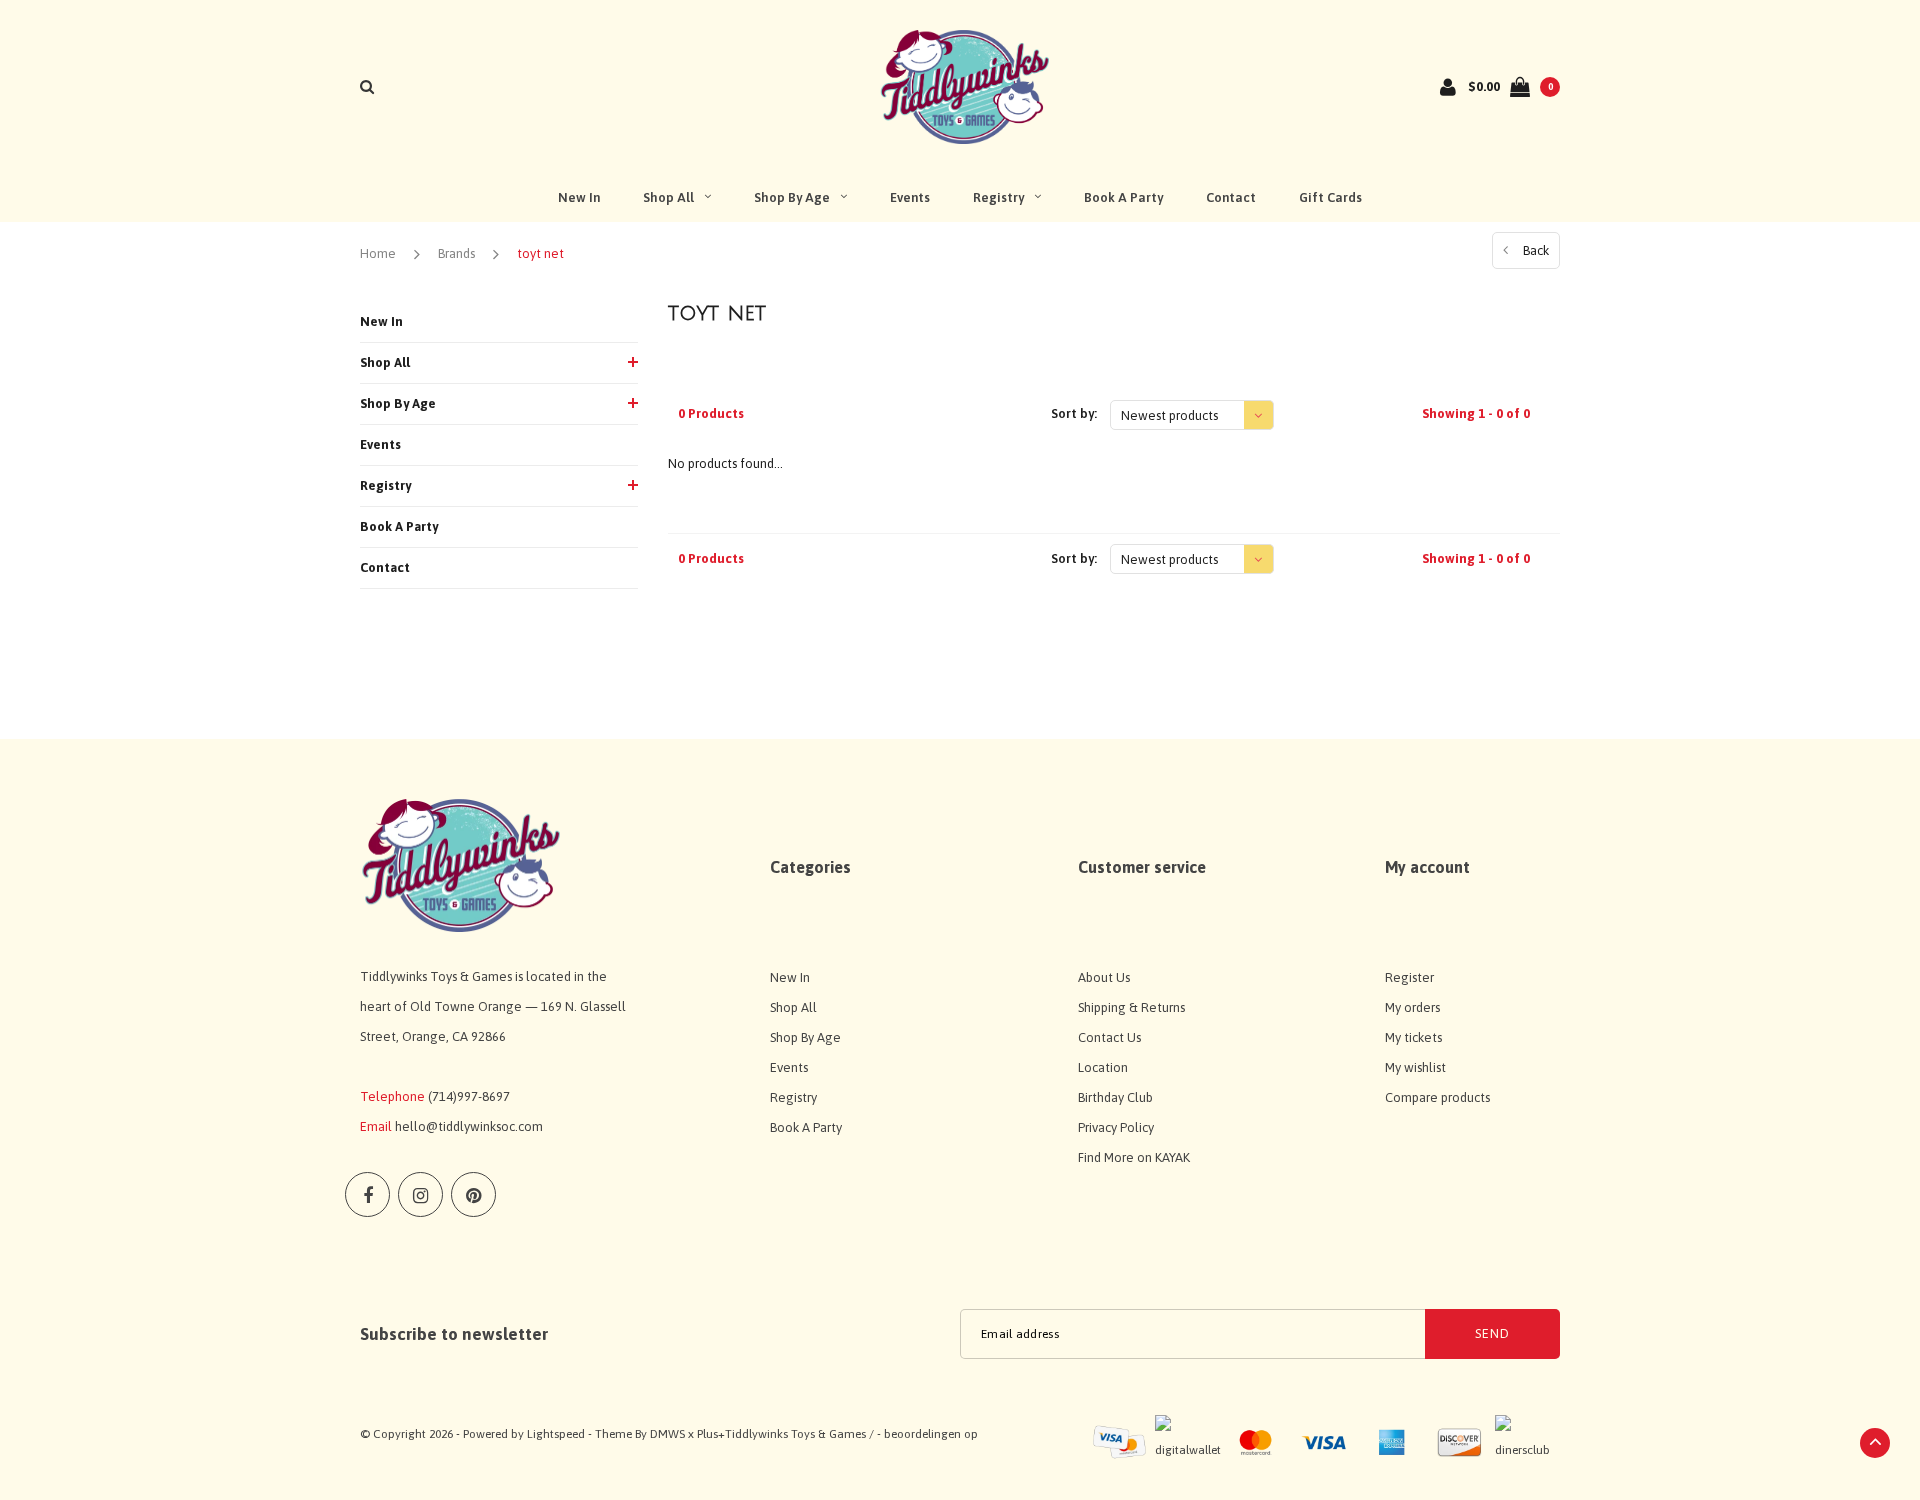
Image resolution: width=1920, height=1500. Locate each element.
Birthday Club (1115, 1097)
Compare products (1437, 1097)
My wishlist (1415, 1067)
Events (910, 197)
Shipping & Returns (1131, 1007)
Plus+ (711, 1434)
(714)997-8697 (469, 1096)
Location (1103, 1067)
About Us (1104, 977)
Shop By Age (792, 197)
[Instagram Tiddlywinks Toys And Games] (420, 1194)
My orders (1412, 1007)
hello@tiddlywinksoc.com (469, 1126)
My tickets (1413, 1037)
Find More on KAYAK (1134, 1157)
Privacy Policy (1116, 1127)
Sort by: (1074, 413)
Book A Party (1123, 197)
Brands (456, 253)
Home (378, 253)
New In (579, 197)
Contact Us (1109, 1037)
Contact (1231, 197)
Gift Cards (1330, 197)
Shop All (668, 197)
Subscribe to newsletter (454, 1334)
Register (1409, 977)
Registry (998, 197)
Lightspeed (556, 1434)
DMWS (667, 1434)
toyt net (540, 253)
